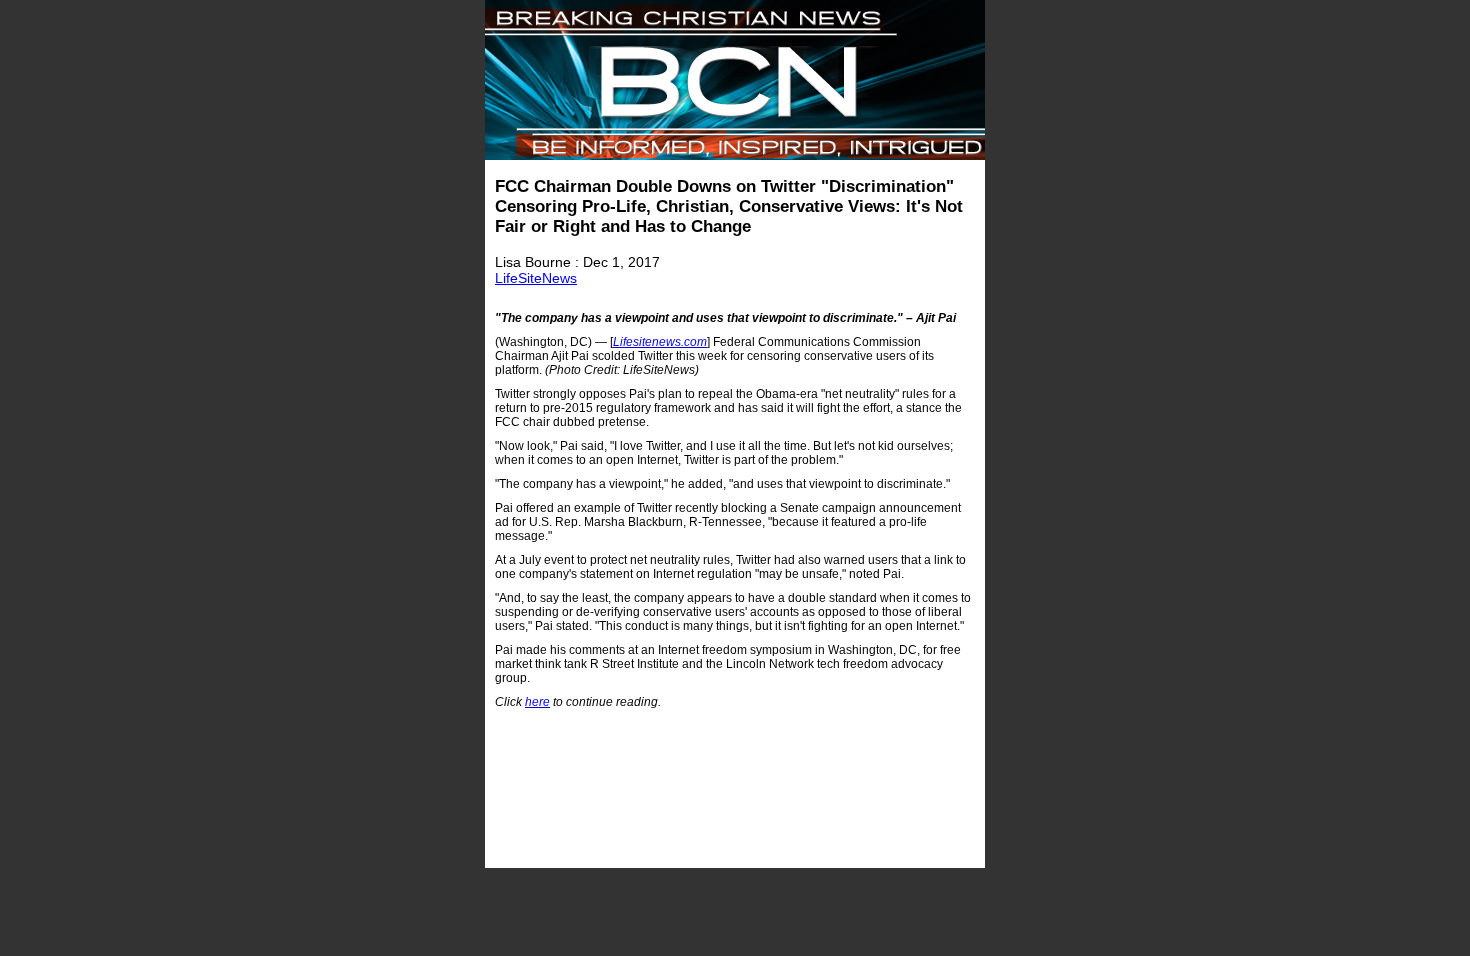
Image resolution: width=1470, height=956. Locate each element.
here (537, 702)
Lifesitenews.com (660, 342)
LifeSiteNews (536, 278)
